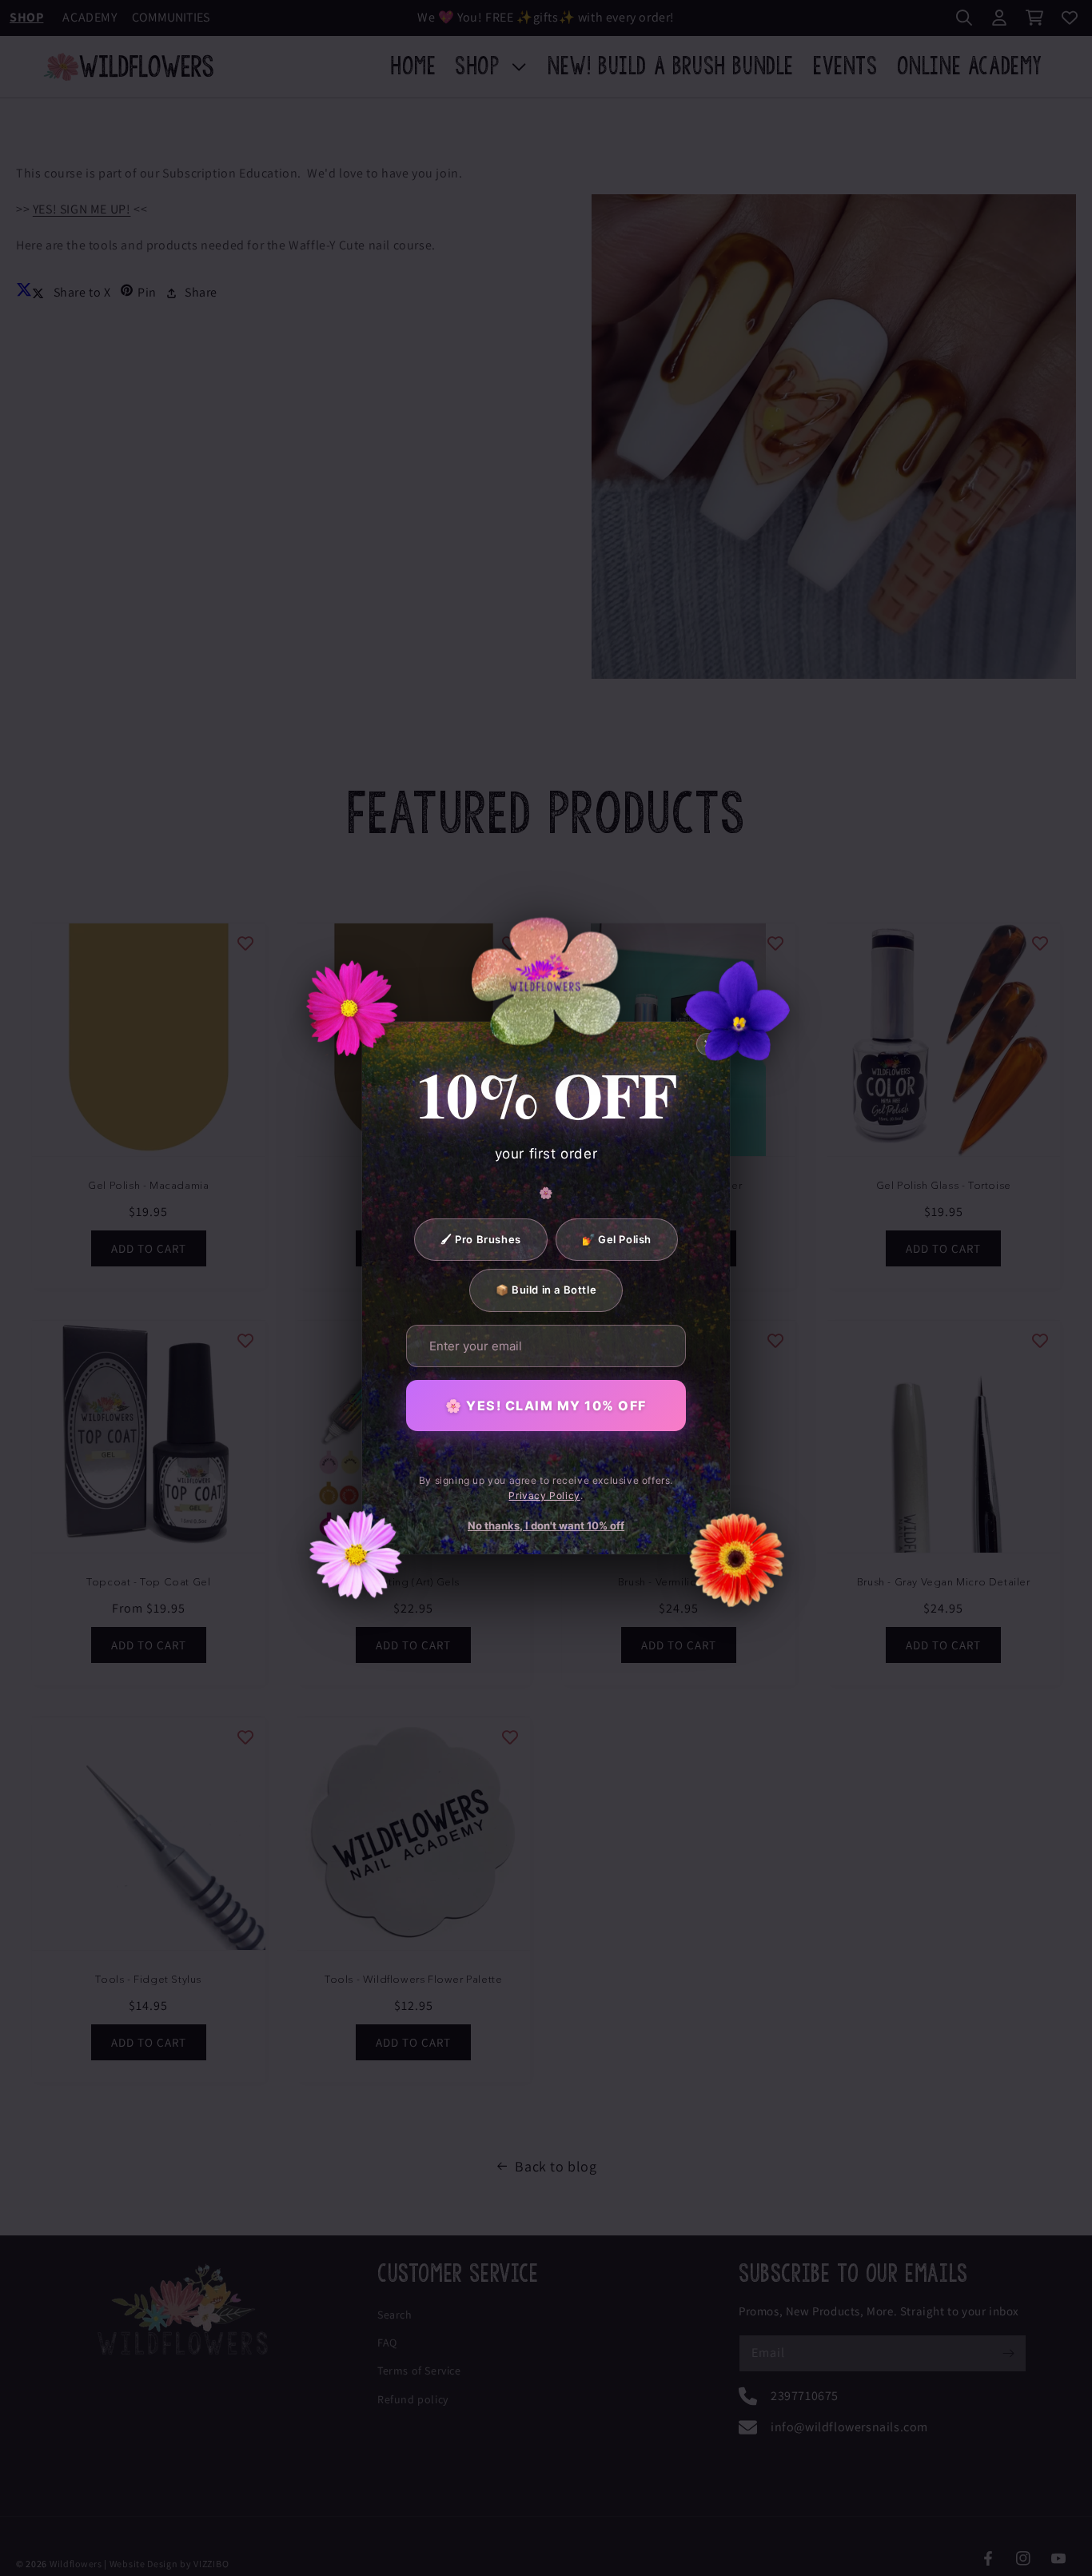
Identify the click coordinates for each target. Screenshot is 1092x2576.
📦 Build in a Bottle (546, 1290)
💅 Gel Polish (617, 1239)
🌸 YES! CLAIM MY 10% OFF (546, 1406)
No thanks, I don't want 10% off (546, 1525)
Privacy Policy (544, 1495)
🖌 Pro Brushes (481, 1239)
